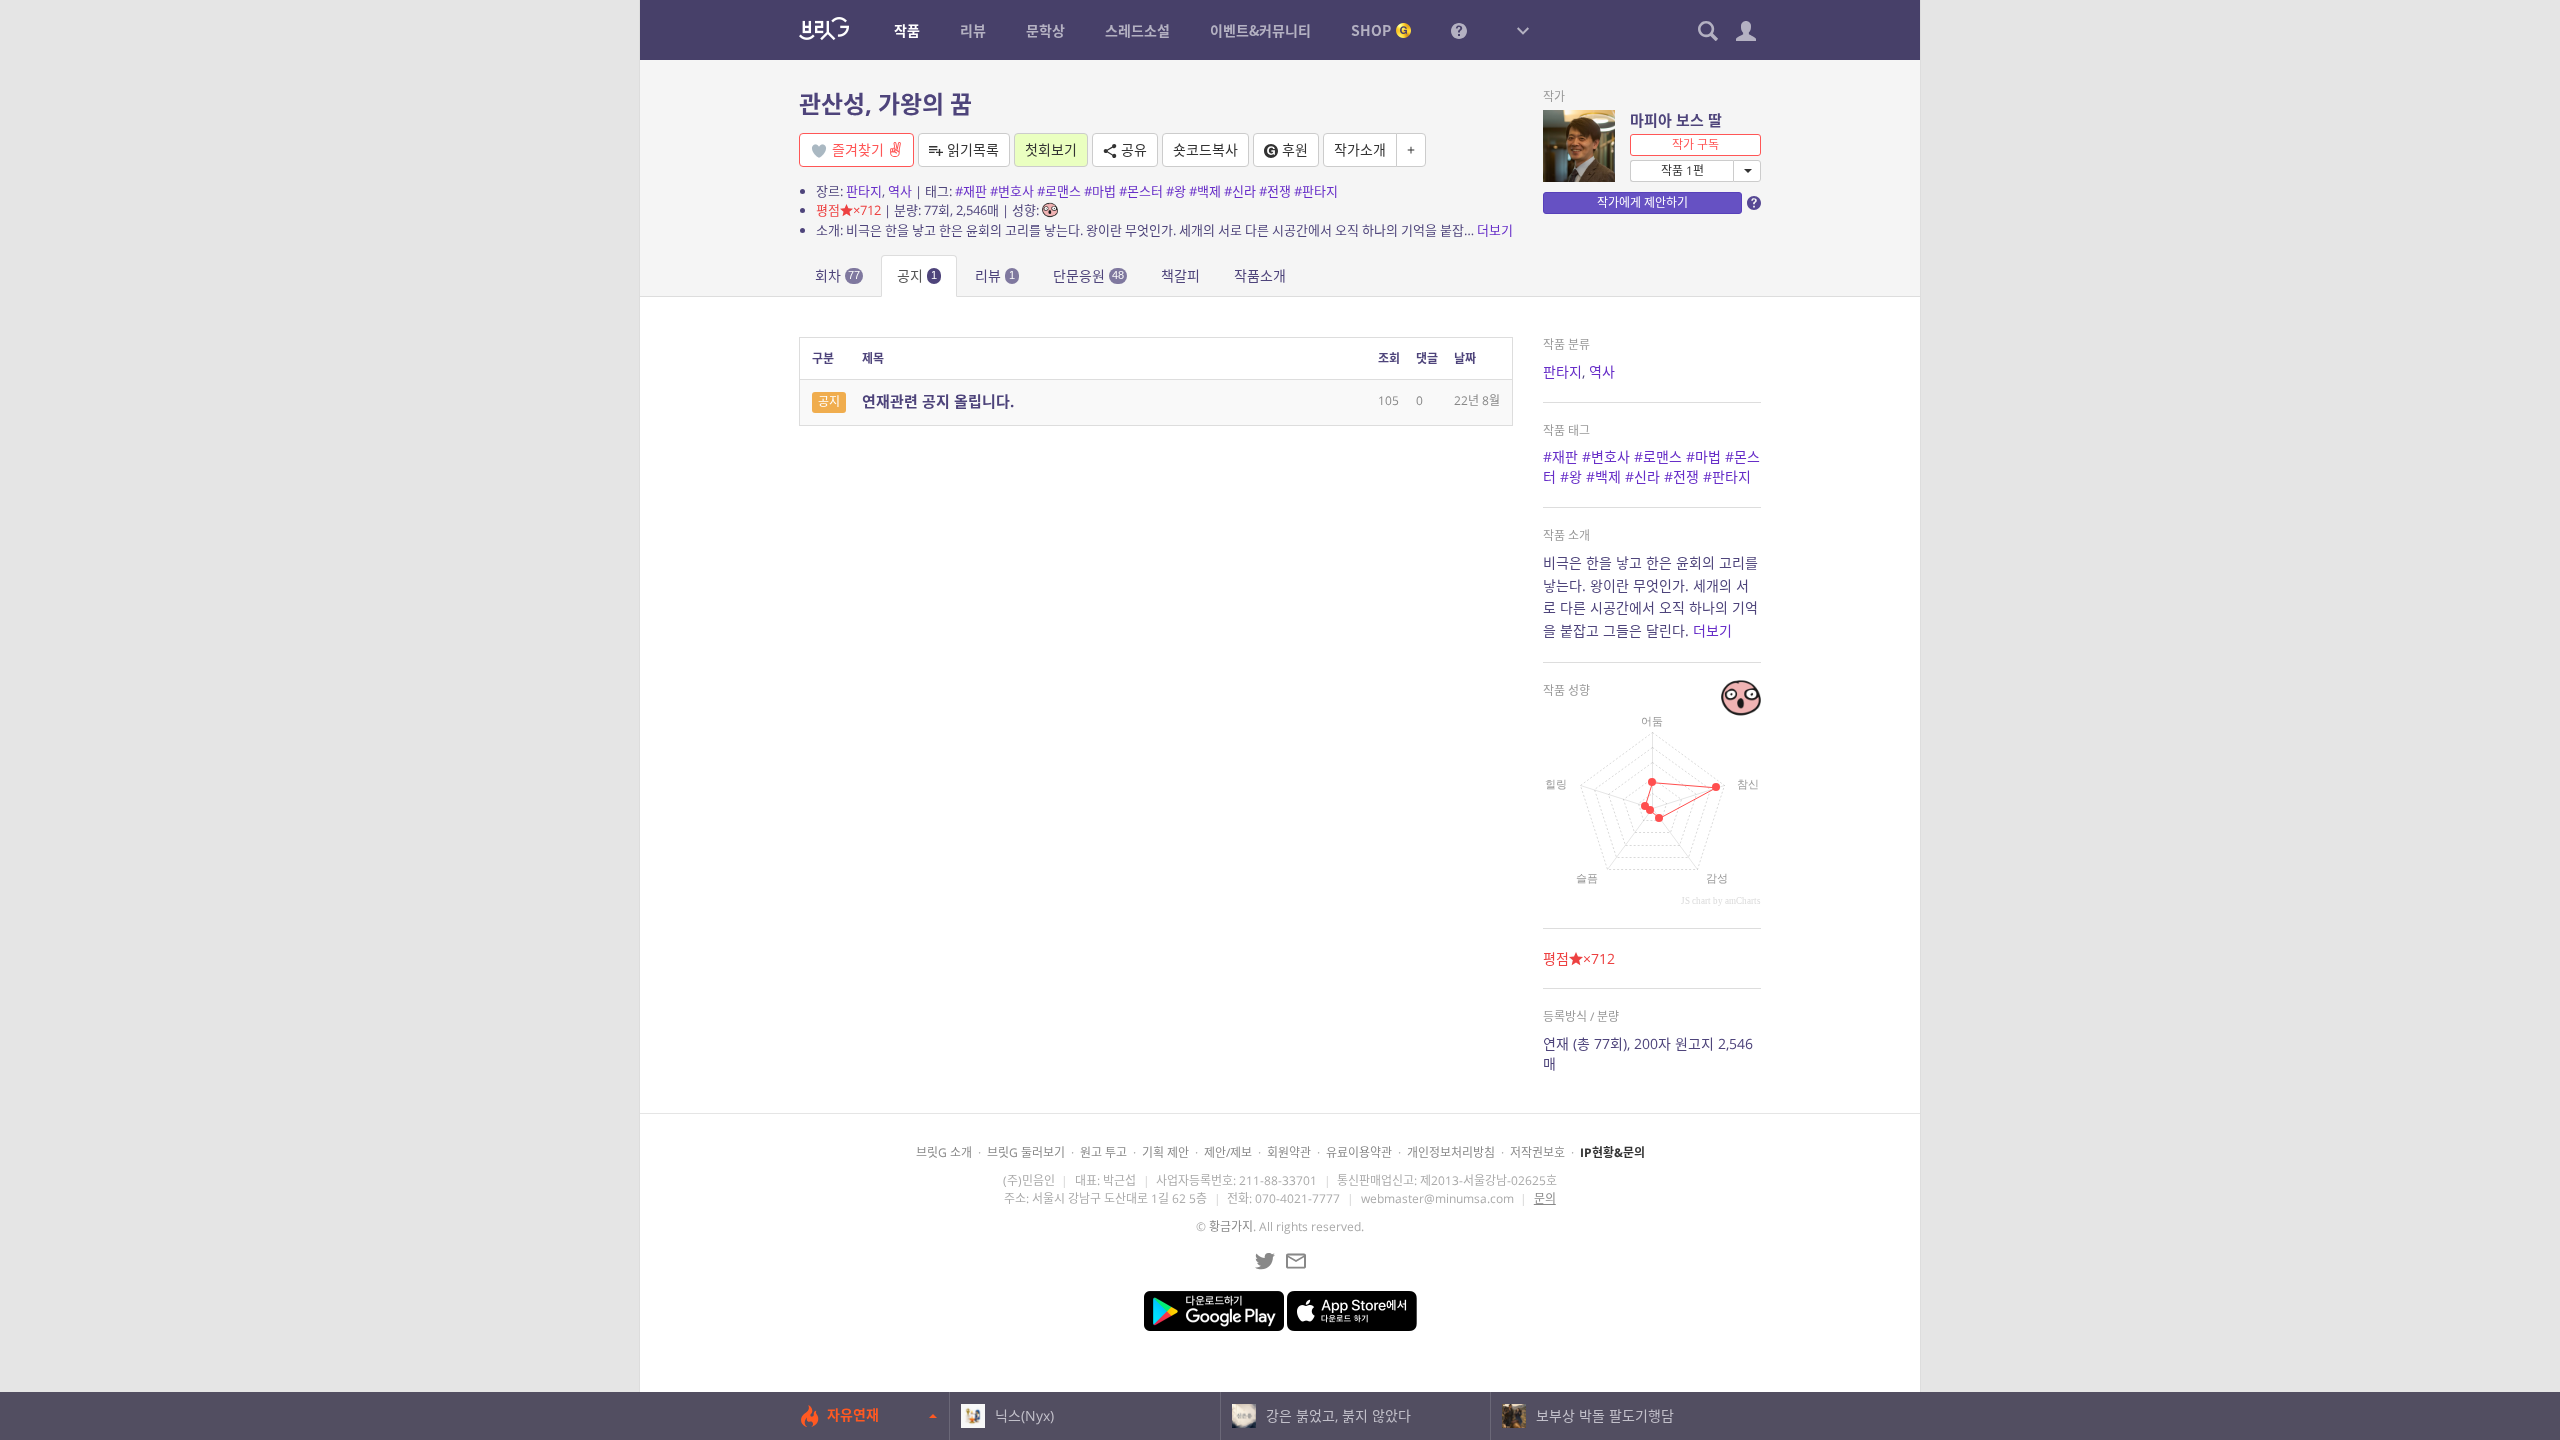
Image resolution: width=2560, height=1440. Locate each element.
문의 (1545, 1198)
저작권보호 (1537, 1152)
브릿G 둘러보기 (1026, 1152)
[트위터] (1265, 1261)
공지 (917, 275)
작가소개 (1360, 149)
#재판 (971, 191)
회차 (837, 275)
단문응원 (1088, 275)
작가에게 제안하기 (1642, 202)
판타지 (864, 191)
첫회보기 (1051, 149)
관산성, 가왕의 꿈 (885, 103)
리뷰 (995, 275)
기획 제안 (1165, 1152)
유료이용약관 (1359, 1152)
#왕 (1176, 191)
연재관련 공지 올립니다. (938, 401)
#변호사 (1012, 191)
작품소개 (1260, 275)
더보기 (1495, 230)
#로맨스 (1059, 191)
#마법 (1100, 191)
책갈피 (1180, 275)
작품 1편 (1682, 170)
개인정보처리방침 (1451, 1152)
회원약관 (1289, 1152)
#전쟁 (1275, 191)
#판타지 (1316, 191)
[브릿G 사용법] (1459, 30)
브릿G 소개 (944, 1152)
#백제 (1205, 191)
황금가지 (1231, 1226)
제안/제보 (1228, 1152)
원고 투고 (1103, 1152)
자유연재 (853, 1414)
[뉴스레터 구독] (1296, 1261)
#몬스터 (1141, 191)
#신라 (1240, 191)
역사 (900, 191)
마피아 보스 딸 (1676, 120)
